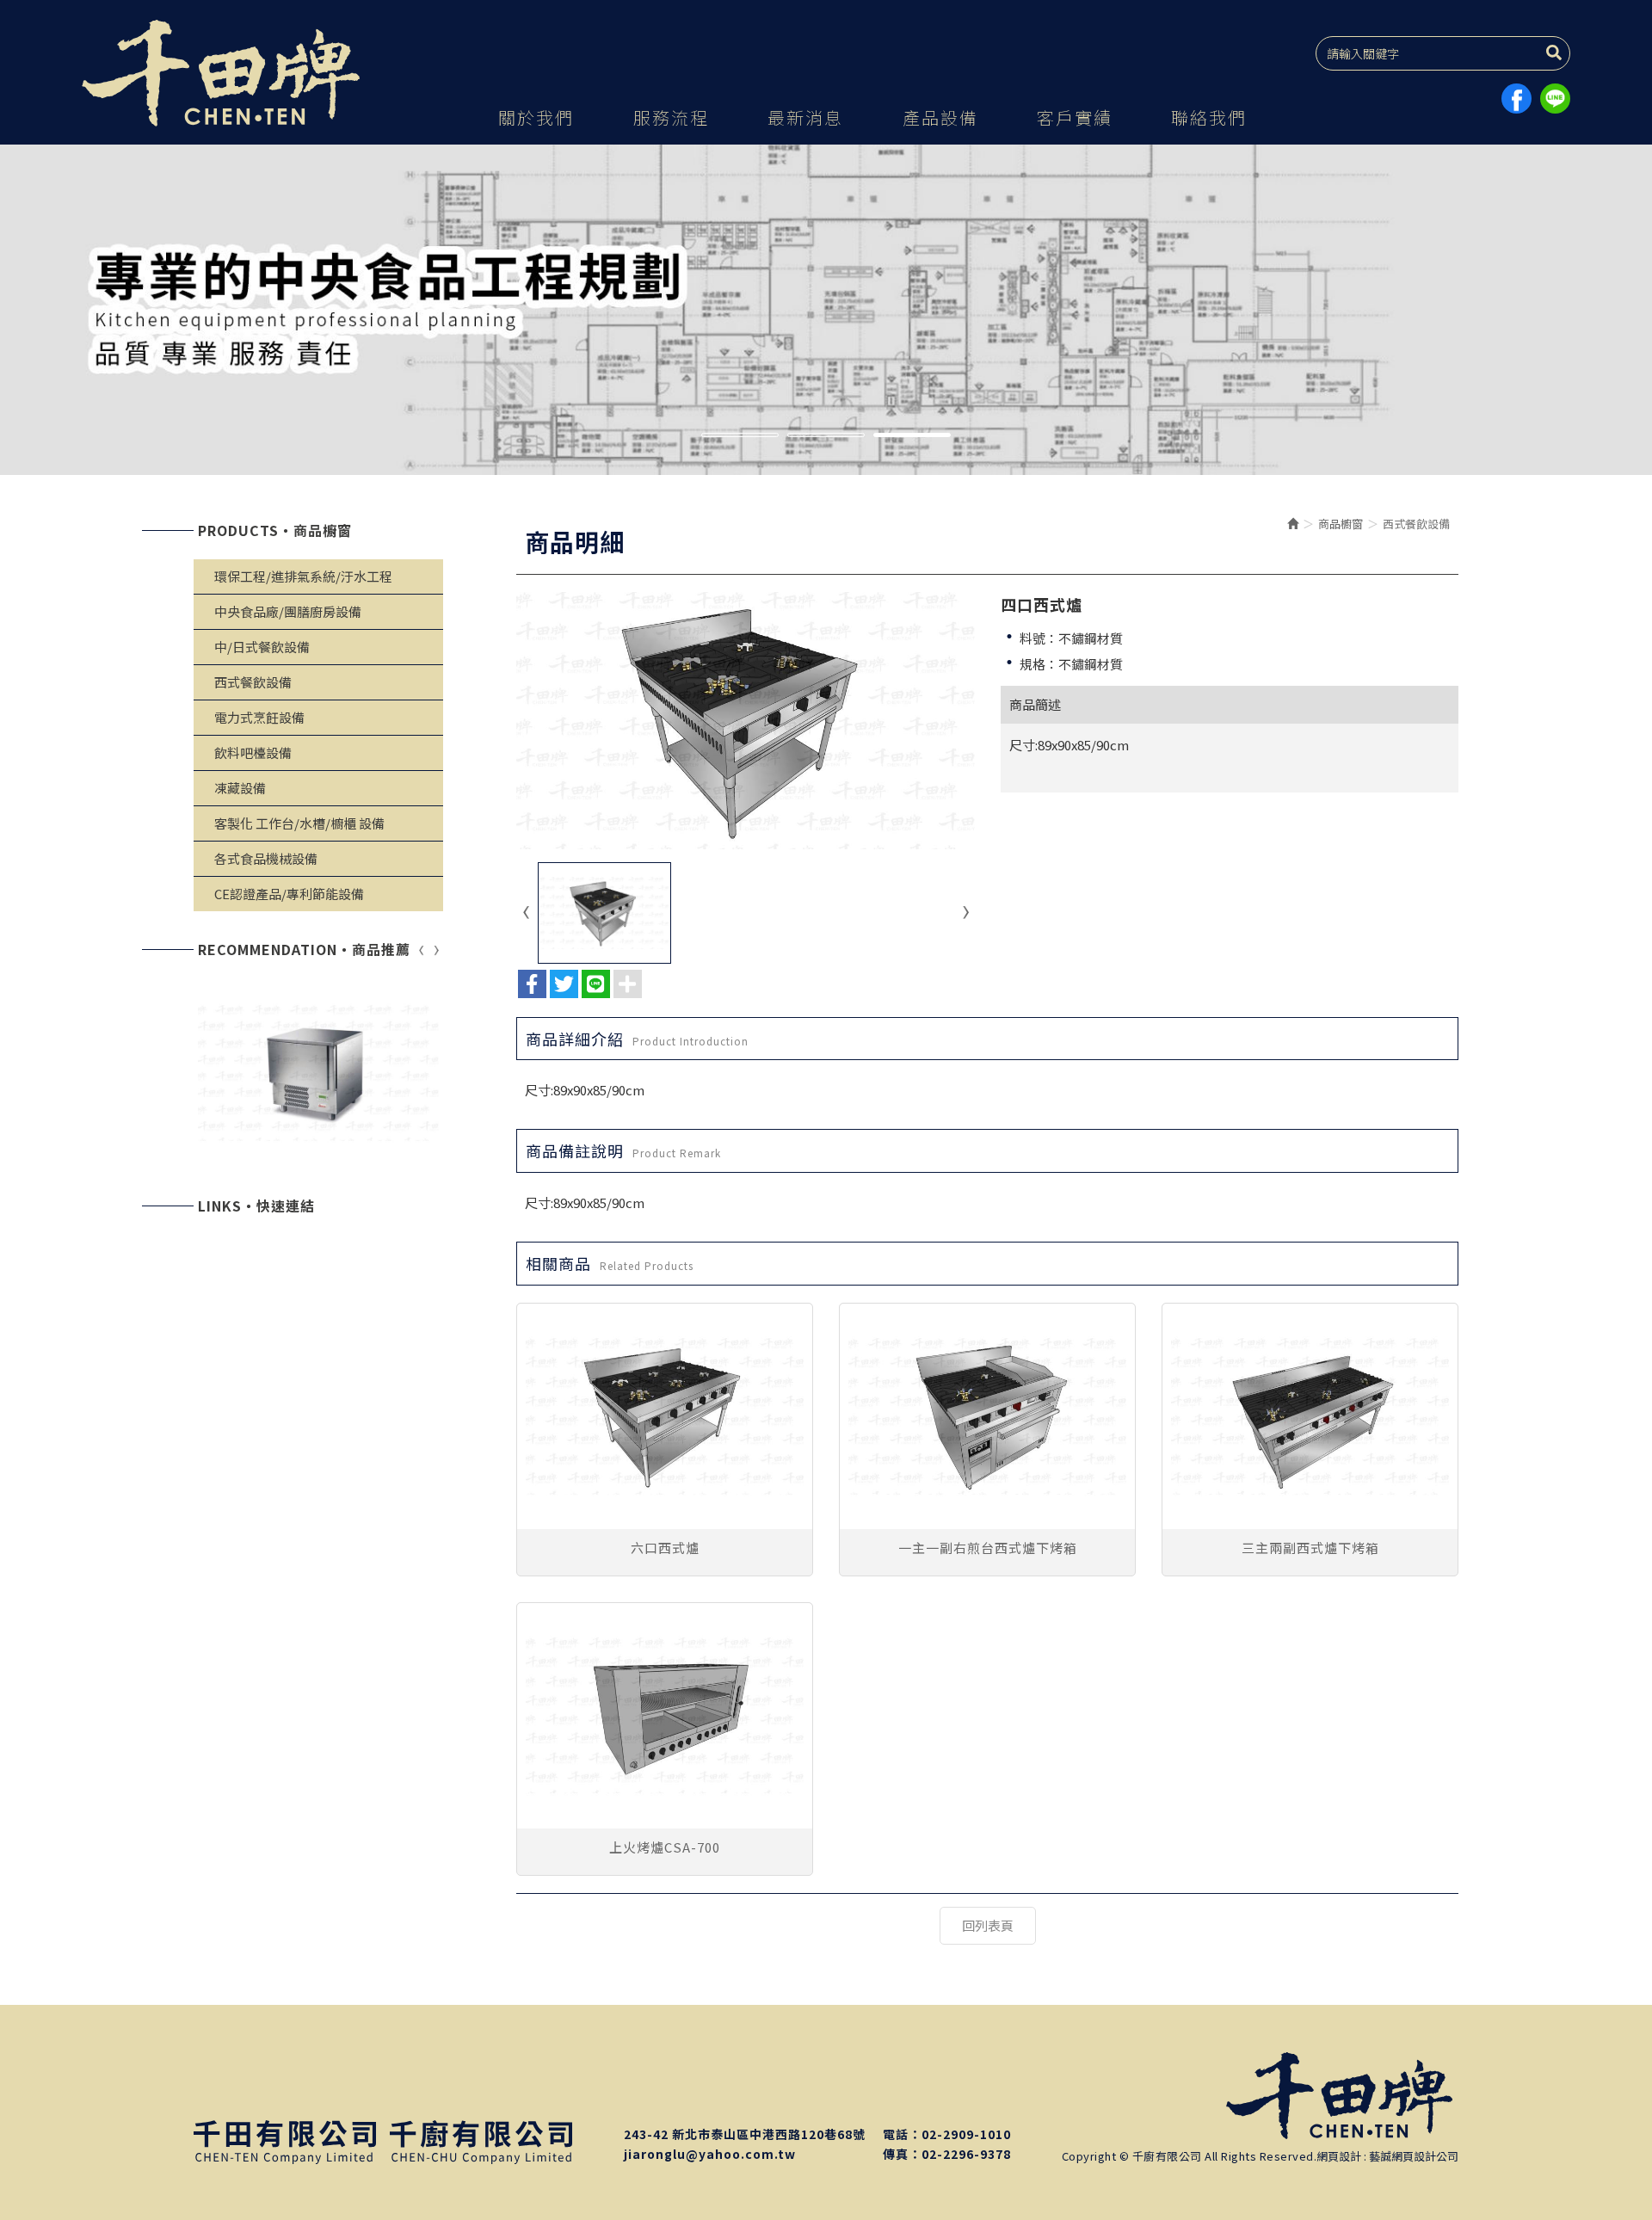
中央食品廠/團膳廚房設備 (288, 611)
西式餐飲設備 (253, 682)
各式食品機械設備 (266, 858)
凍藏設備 (240, 788)
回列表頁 (988, 1925)
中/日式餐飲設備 (262, 647)
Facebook (1516, 99)
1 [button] (740, 437)
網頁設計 (1339, 2156)
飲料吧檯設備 (253, 752)
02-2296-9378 (966, 2154)
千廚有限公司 (224, 74)
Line (1555, 99)
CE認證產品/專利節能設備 (289, 894)
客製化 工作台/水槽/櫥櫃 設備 (299, 823)
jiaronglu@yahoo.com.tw (710, 2154)
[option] (826, 310)
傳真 (896, 2154)
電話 (896, 2134)
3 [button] (912, 437)
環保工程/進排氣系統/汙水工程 (303, 576)
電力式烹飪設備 (259, 717)
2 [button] (826, 437)
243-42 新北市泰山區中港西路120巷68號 (745, 2134)
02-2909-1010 (966, 2134)
